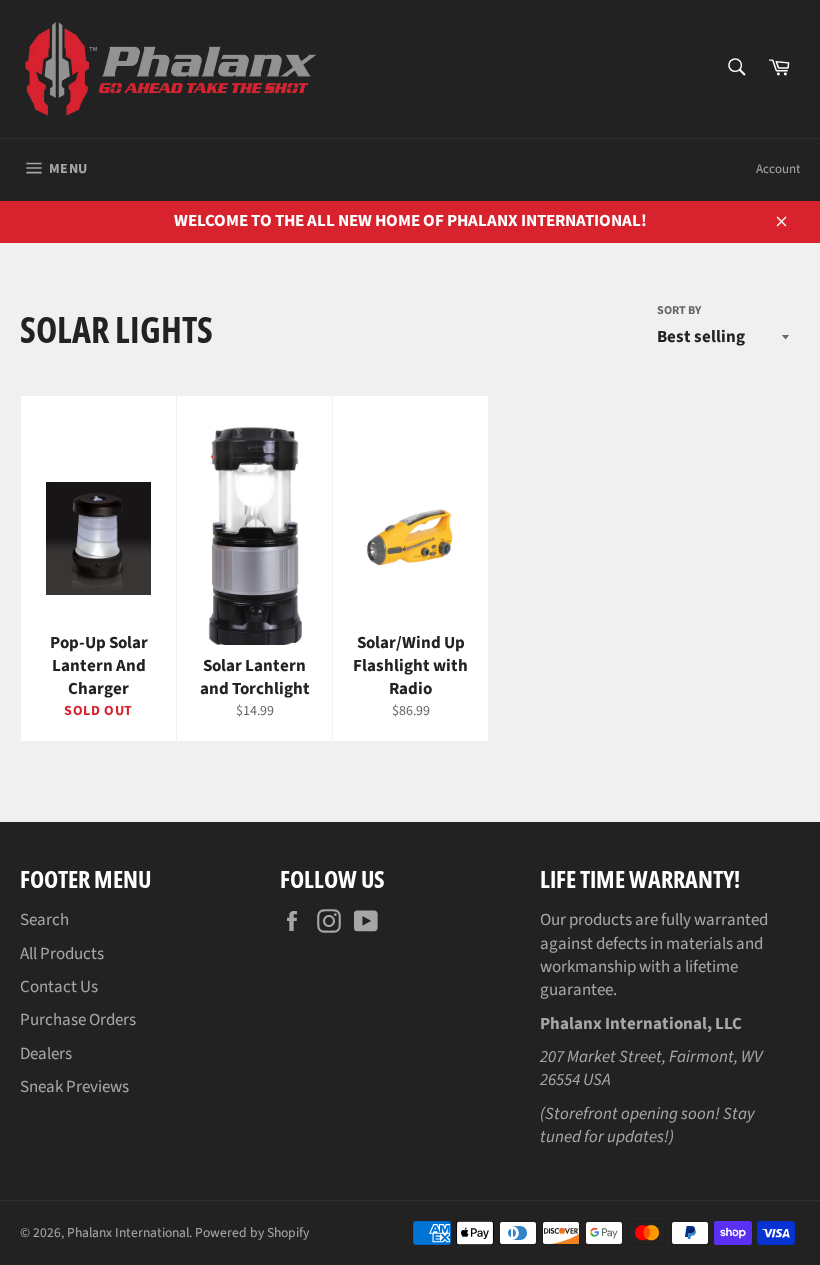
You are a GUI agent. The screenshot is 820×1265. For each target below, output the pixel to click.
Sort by (679, 311)
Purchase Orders (78, 1020)
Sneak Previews (74, 1087)
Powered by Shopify (252, 1232)
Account (778, 169)
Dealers (46, 1054)
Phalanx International (128, 1232)
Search (44, 920)
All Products (62, 954)
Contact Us (59, 987)
